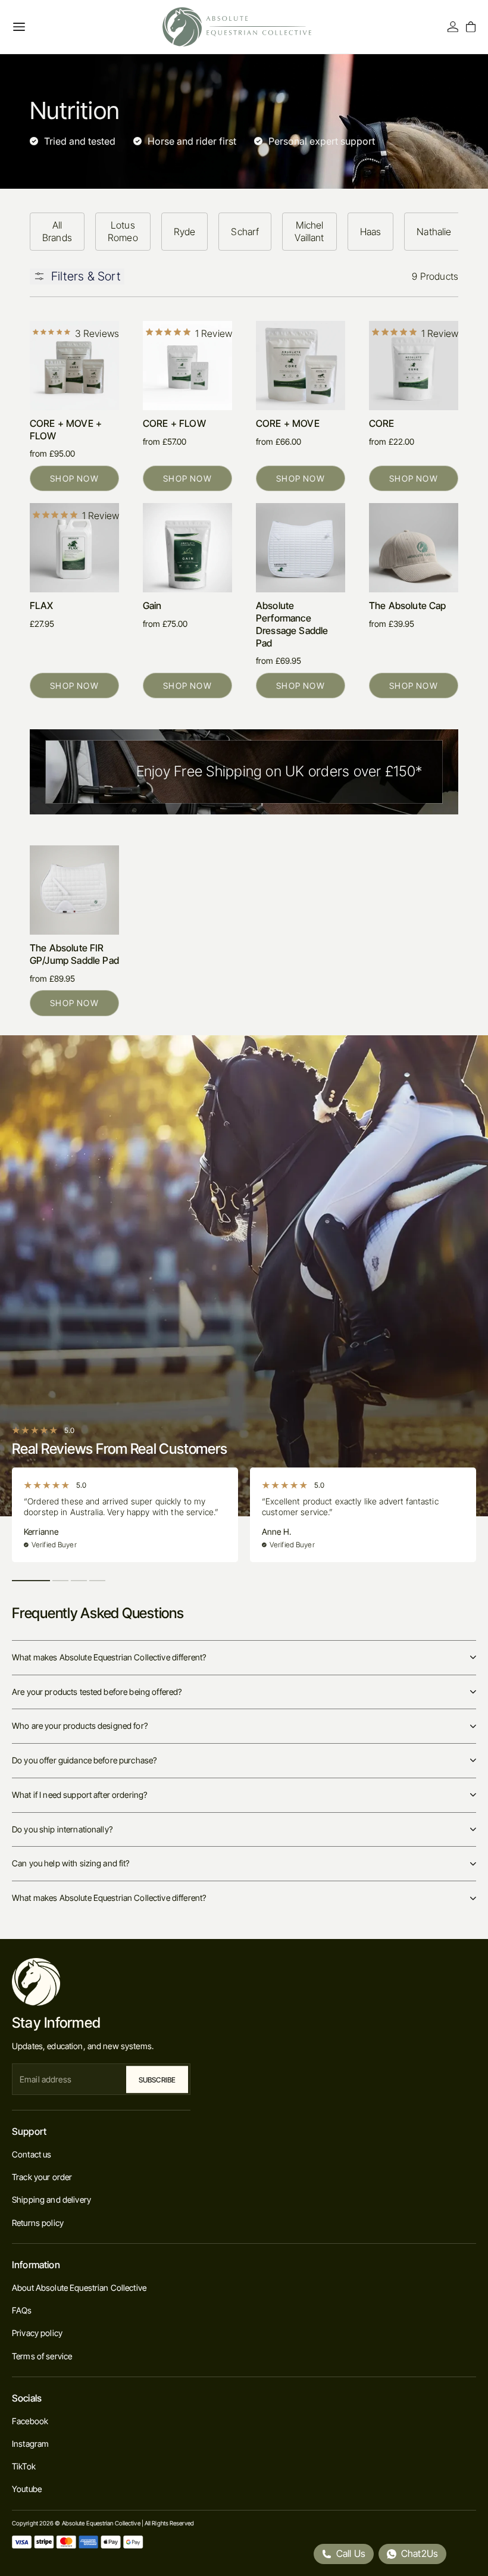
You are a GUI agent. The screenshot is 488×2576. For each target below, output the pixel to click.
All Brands (57, 231)
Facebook (30, 2421)
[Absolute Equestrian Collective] (237, 27)
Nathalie (434, 232)
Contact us (32, 2154)
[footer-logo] (101, 1982)
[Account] (453, 27)
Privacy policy (37, 2333)
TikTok (24, 2466)
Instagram (30, 2444)
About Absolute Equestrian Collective (79, 2288)
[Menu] (19, 27)
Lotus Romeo (123, 231)
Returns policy (38, 2223)
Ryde (185, 232)
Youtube (27, 2489)
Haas (371, 232)
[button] (31, 1581)
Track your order (42, 2177)
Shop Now (74, 478)
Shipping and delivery (51, 2199)
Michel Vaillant (309, 231)
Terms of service (42, 2356)
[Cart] (471, 27)
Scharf (245, 232)
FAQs (22, 2310)
